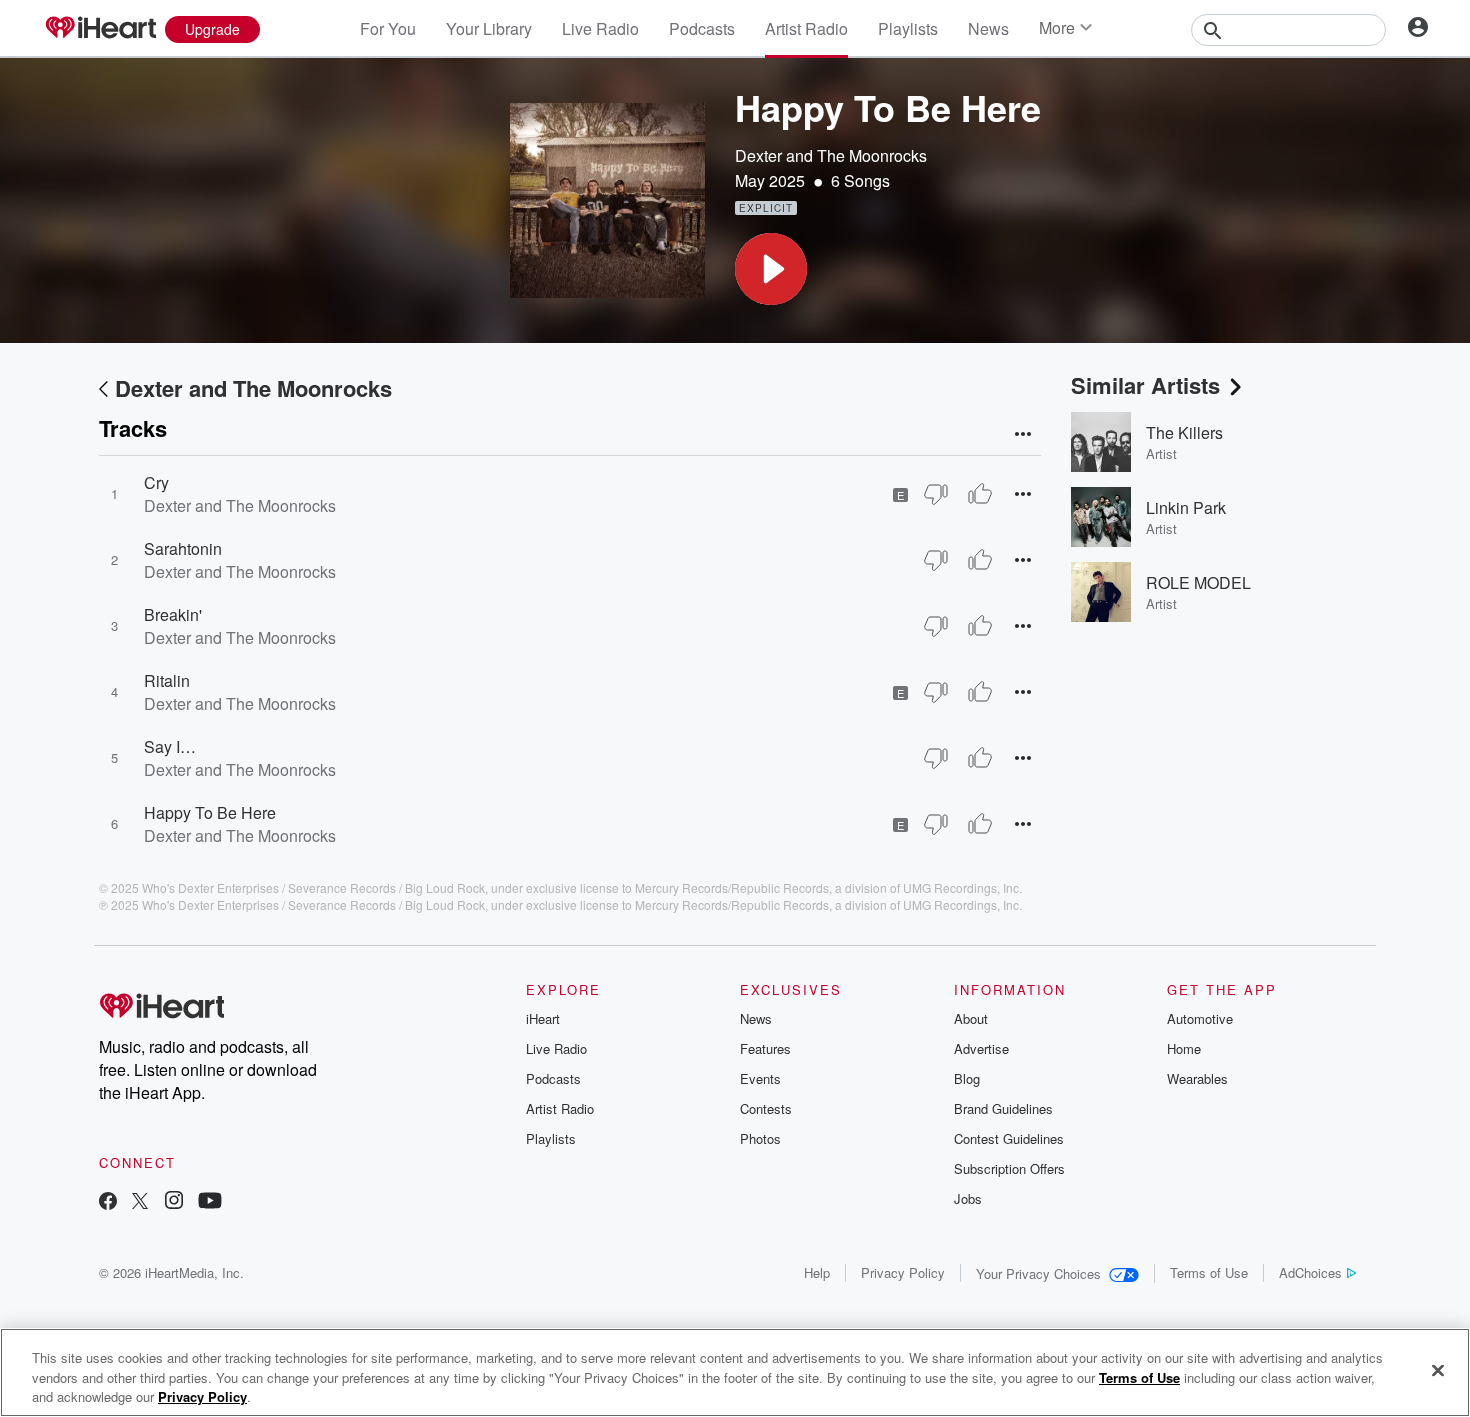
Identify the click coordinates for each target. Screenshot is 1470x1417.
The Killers (1184, 432)
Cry (156, 482)
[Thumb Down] (936, 494)
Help (817, 1272)
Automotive (1200, 1018)
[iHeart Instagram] (174, 1202)
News (988, 28)
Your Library (489, 28)
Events (760, 1078)
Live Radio (600, 28)
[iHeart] (100, 29)
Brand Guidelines (1003, 1108)
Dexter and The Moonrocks (831, 155)
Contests (766, 1108)
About (971, 1018)
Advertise (981, 1048)
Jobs (968, 1198)
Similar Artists (1145, 385)
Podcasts (702, 28)
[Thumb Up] (980, 494)
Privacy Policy (903, 1272)
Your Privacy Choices (1038, 1273)
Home (1184, 1048)
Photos (760, 1138)
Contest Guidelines (1009, 1138)
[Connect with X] (140, 1202)
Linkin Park (1186, 507)
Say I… (170, 746)
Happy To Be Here (210, 812)
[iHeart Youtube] (210, 1202)
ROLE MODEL (1198, 582)
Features (765, 1048)
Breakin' (173, 614)
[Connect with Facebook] (108, 1202)
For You (388, 28)
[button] (771, 269)
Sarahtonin (183, 548)
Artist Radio (806, 28)
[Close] (1438, 1370)
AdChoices (1310, 1272)
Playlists (908, 28)
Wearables (1197, 1078)
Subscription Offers (1009, 1168)
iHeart (543, 1018)
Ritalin (167, 680)
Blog (967, 1078)
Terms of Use (1209, 1272)
